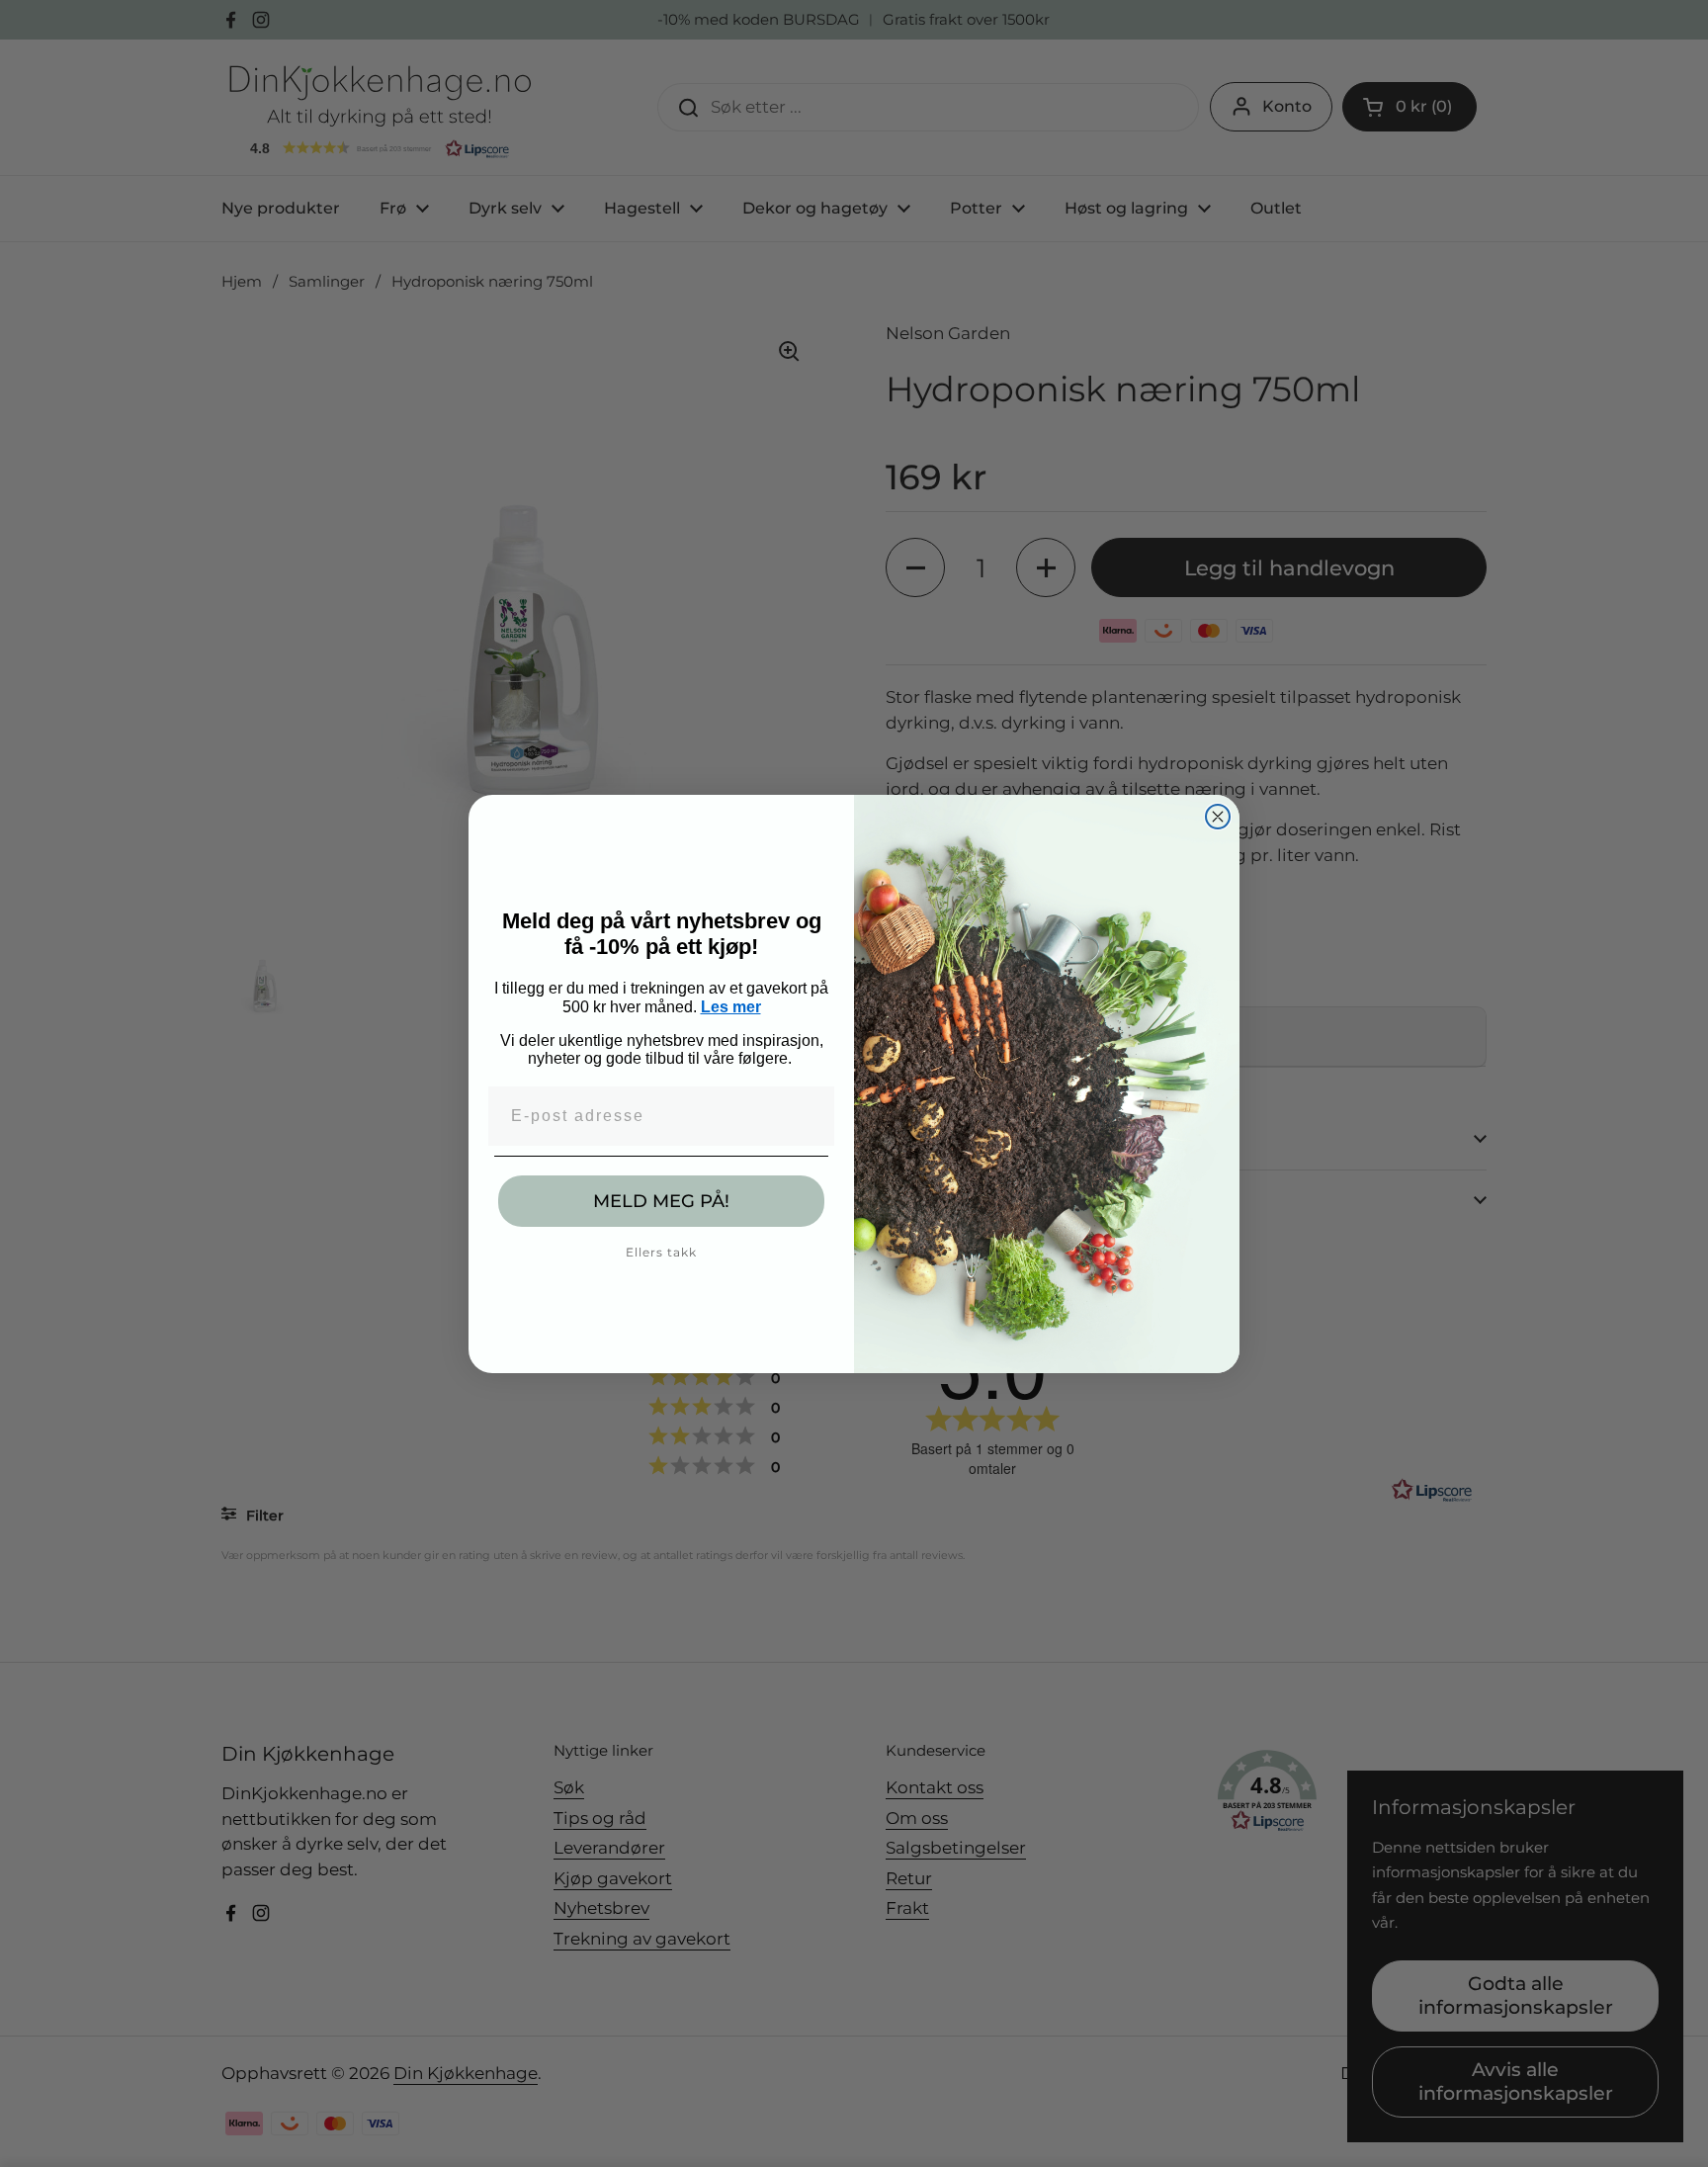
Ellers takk (661, 1252)
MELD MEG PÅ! (661, 1201)
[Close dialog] (1218, 817)
